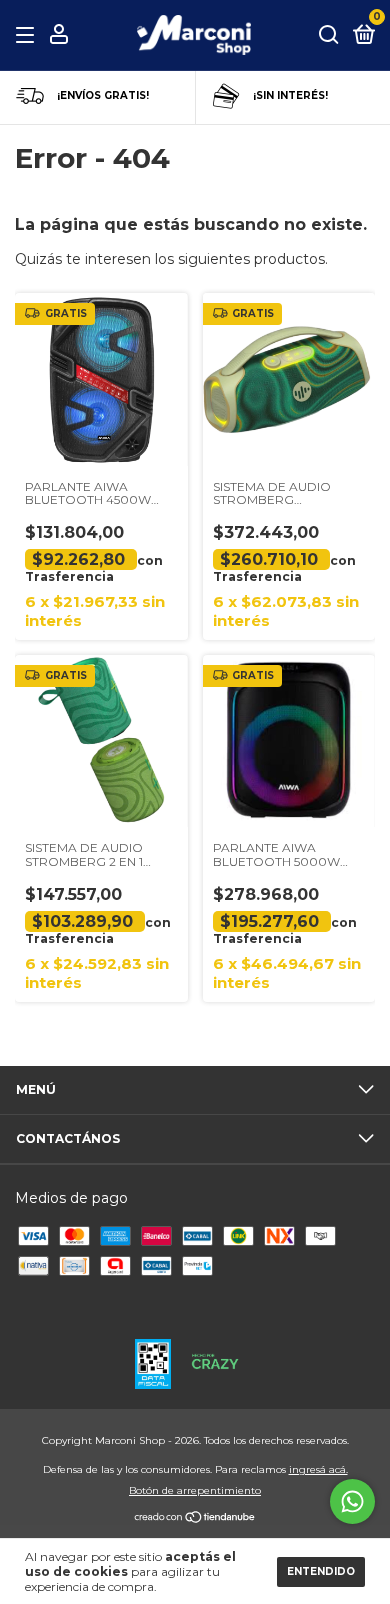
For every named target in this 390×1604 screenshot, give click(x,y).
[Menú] (28, 35)
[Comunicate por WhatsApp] (352, 1501)
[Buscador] (329, 35)
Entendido (321, 1571)
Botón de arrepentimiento (195, 1490)
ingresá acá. (318, 1469)
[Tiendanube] (195, 1519)
